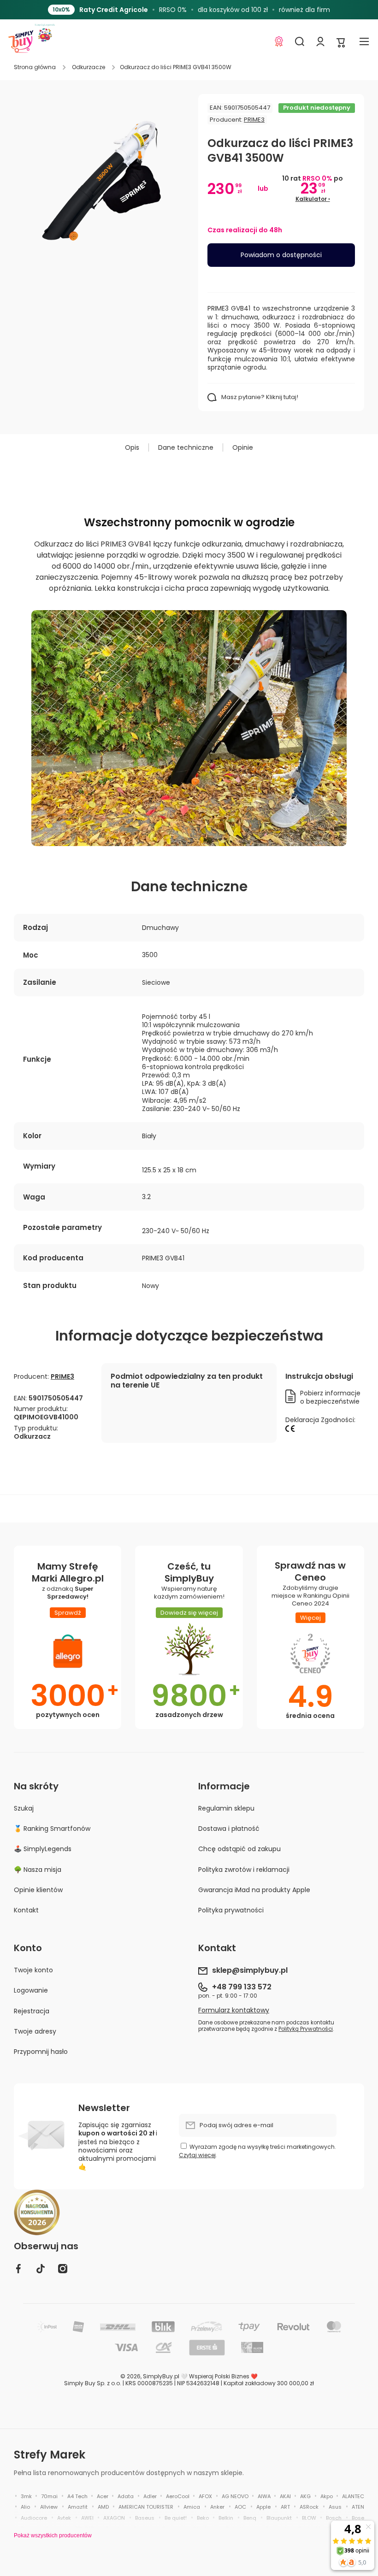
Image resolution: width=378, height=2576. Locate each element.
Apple (263, 2507)
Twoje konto (33, 1970)
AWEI (87, 2518)
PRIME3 (254, 120)
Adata (126, 2496)
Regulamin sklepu (226, 1808)
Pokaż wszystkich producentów (53, 2535)
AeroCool (178, 2496)
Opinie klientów (38, 1890)
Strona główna (35, 67)
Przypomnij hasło (41, 2051)
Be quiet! (176, 2518)
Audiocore (34, 2518)
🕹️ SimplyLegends (43, 1849)
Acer (103, 2496)
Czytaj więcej (197, 2155)
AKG (305, 2496)
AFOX (205, 2496)
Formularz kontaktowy (234, 2010)
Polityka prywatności (231, 1910)
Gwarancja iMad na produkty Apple (254, 1890)
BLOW (309, 2518)
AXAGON (114, 2518)
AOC (240, 2507)
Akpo (327, 2496)
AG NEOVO (235, 2496)
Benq (250, 2518)
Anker (217, 2507)
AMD (103, 2507)
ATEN (358, 2507)
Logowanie (31, 1990)
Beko (203, 2518)
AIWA (264, 2496)
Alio (25, 2507)
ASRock (309, 2507)
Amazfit (78, 2507)
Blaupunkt (279, 2518)
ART (285, 2507)
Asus (335, 2507)
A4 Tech (77, 2496)
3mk (26, 2496)
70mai (49, 2496)
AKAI (285, 2496)
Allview (49, 2507)
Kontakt (26, 1910)
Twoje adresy (35, 2031)
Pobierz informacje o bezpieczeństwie (330, 1397)
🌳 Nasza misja (38, 1870)
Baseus (145, 2518)
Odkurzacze (89, 67)
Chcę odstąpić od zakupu (239, 1849)
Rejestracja (32, 2011)
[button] (341, 42)
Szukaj (24, 1808)
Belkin (226, 2518)
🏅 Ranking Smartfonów (52, 1829)
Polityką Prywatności (306, 2029)
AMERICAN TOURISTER (146, 2507)
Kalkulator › (313, 199)
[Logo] (21, 41)
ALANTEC (353, 2496)
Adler (150, 2496)
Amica (192, 2507)
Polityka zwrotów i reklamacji (244, 1870)
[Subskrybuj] (325, 2125)
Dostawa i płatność (229, 1829)
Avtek (64, 2518)
